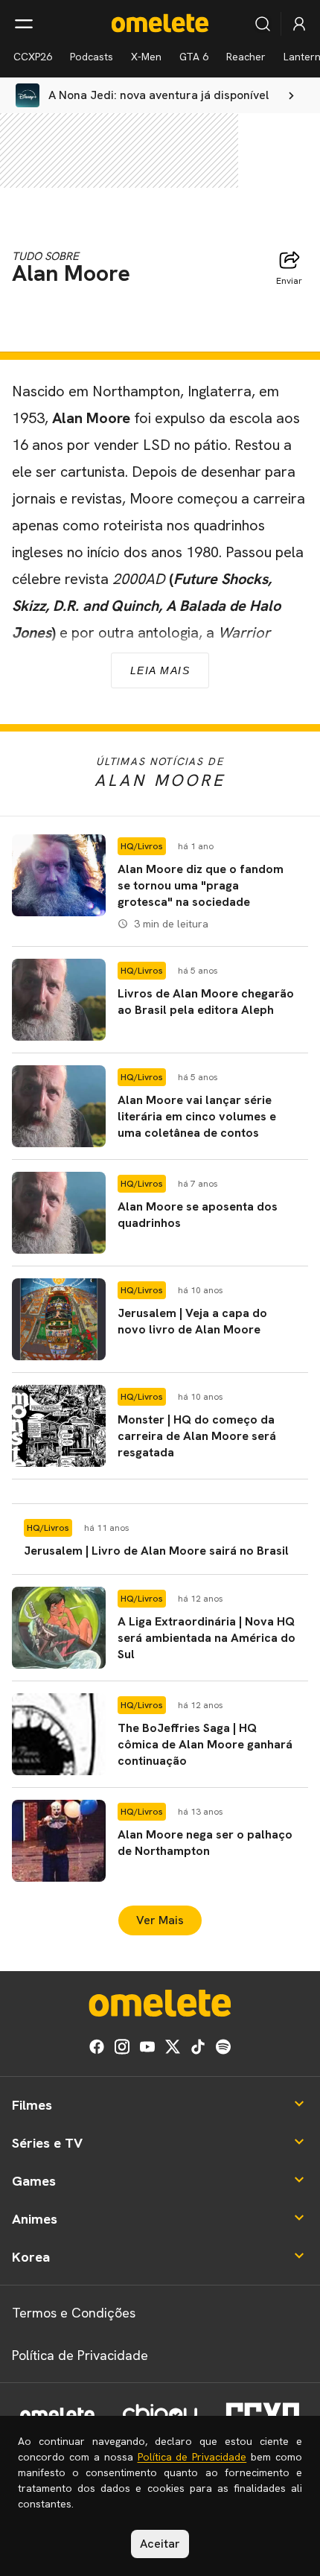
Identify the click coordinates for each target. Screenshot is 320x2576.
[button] (160, 884)
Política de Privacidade (80, 2355)
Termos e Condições (74, 2313)
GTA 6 (194, 57)
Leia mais (160, 670)
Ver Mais (160, 1920)
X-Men (146, 57)
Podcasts (92, 57)
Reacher (246, 57)
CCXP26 (33, 57)
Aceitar (160, 2544)
